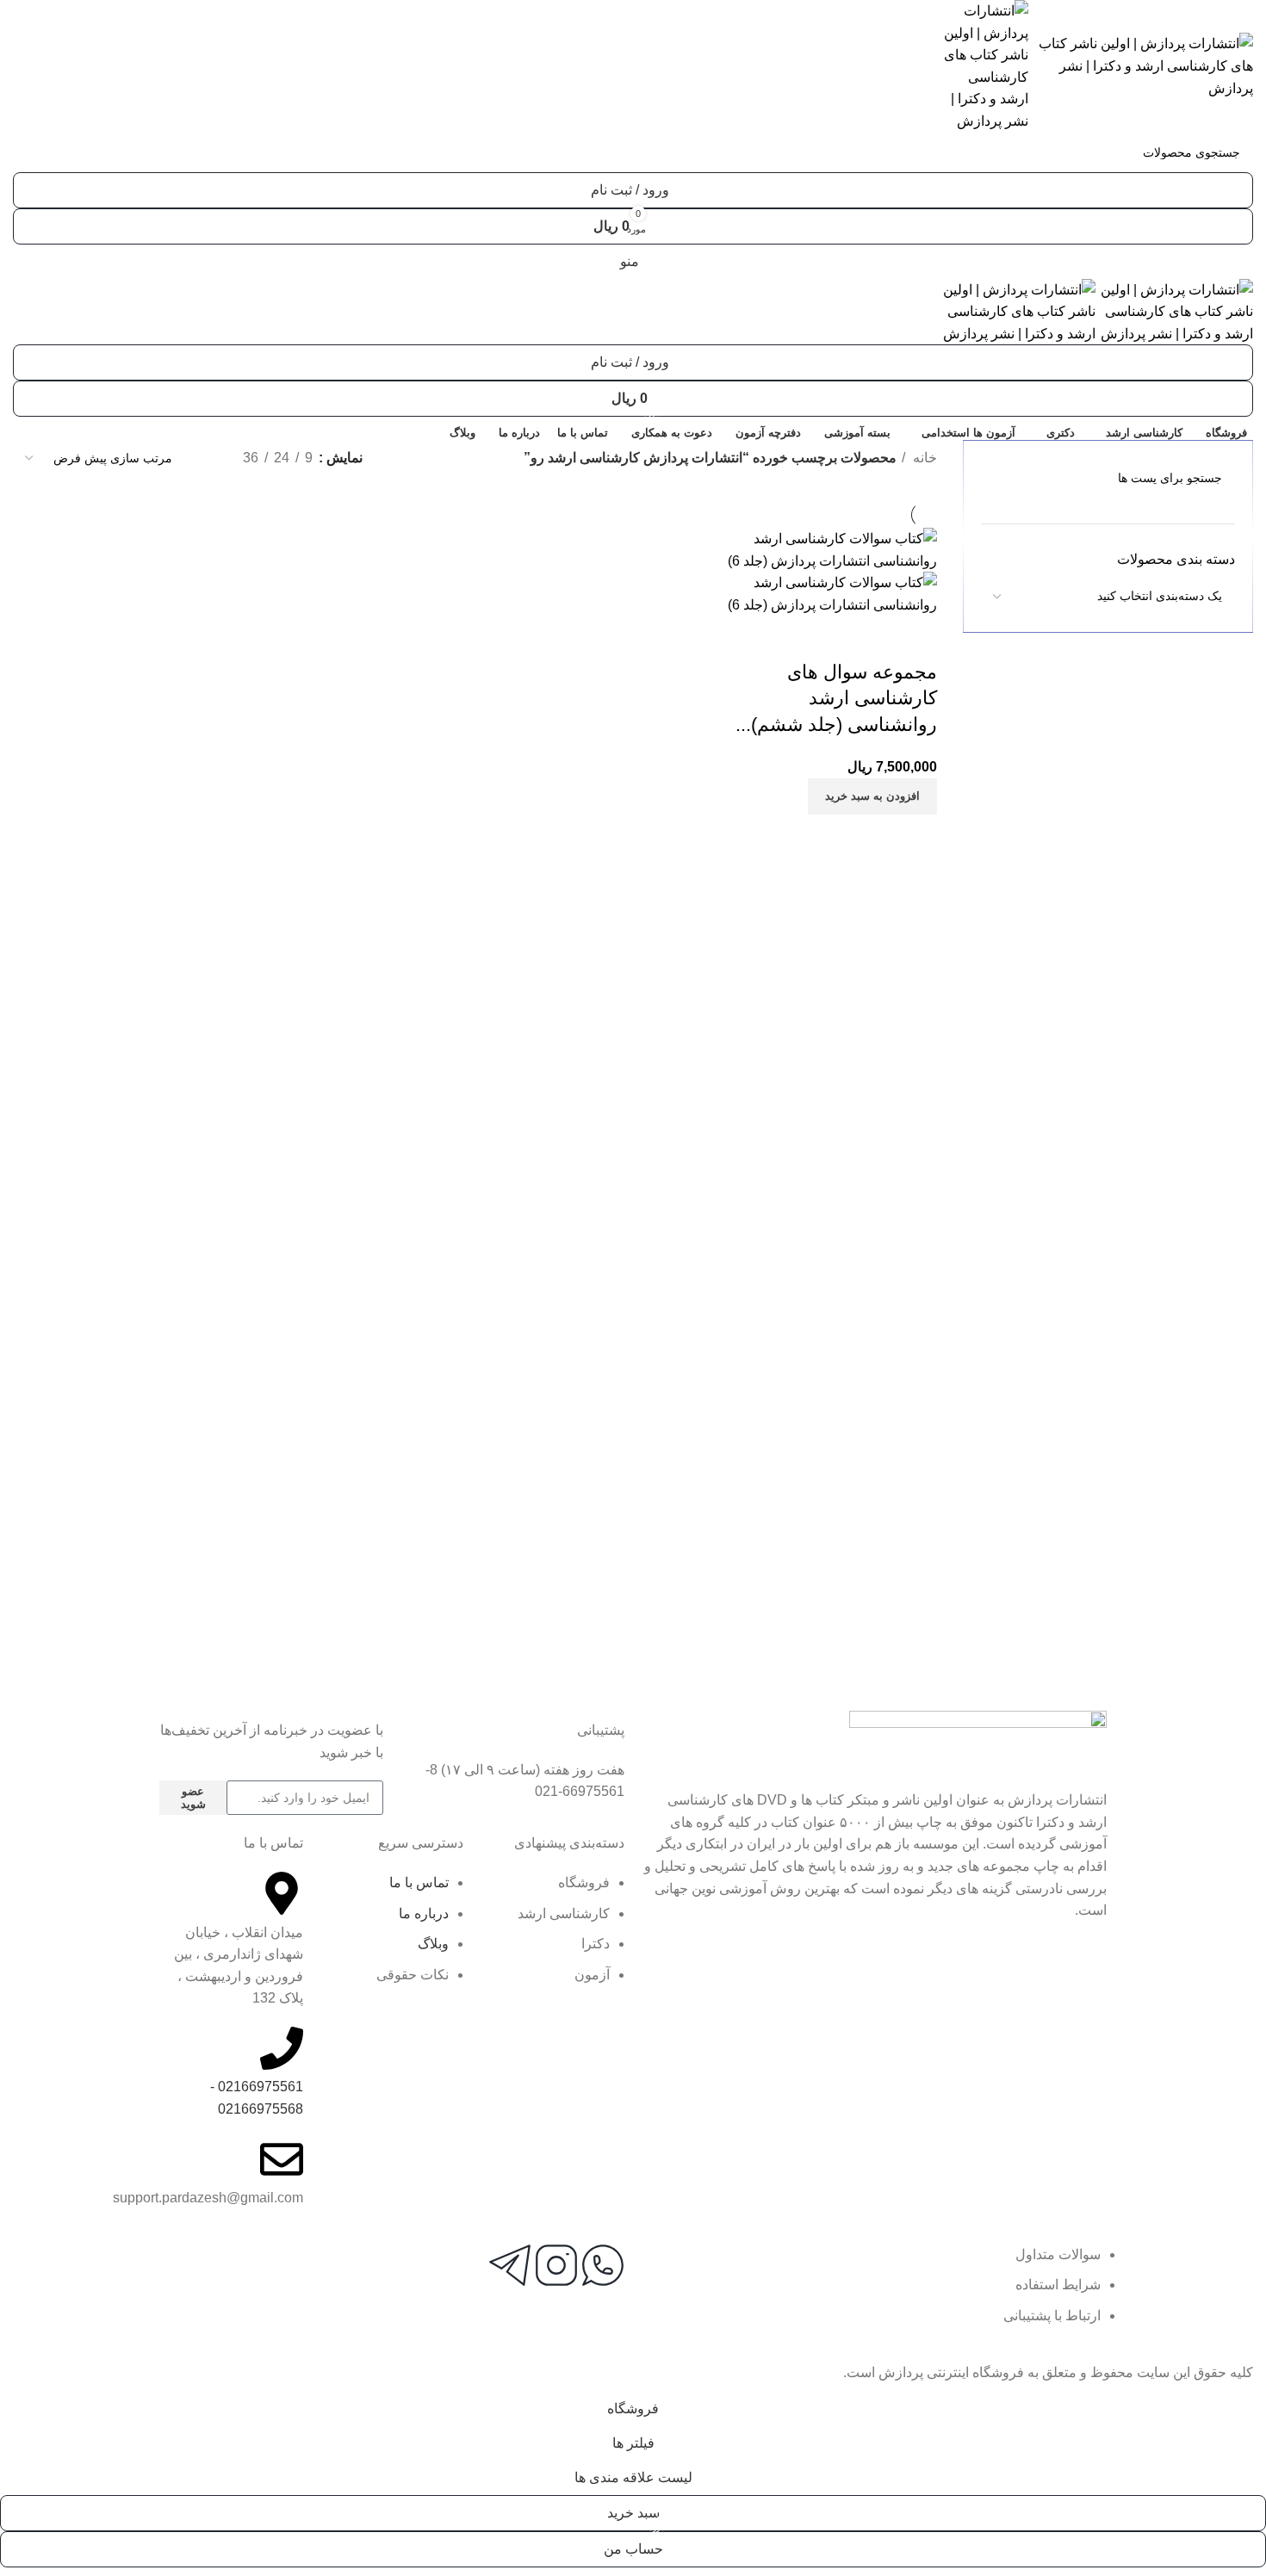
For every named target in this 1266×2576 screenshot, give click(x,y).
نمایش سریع (869, 638)
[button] (872, 796)
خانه (923, 458)
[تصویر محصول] (827, 593)
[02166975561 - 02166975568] (282, 2048)
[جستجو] (33, 152)
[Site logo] (1141, 65)
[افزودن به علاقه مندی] (822, 638)
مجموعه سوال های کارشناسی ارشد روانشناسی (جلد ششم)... (836, 699)
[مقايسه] (915, 638)
